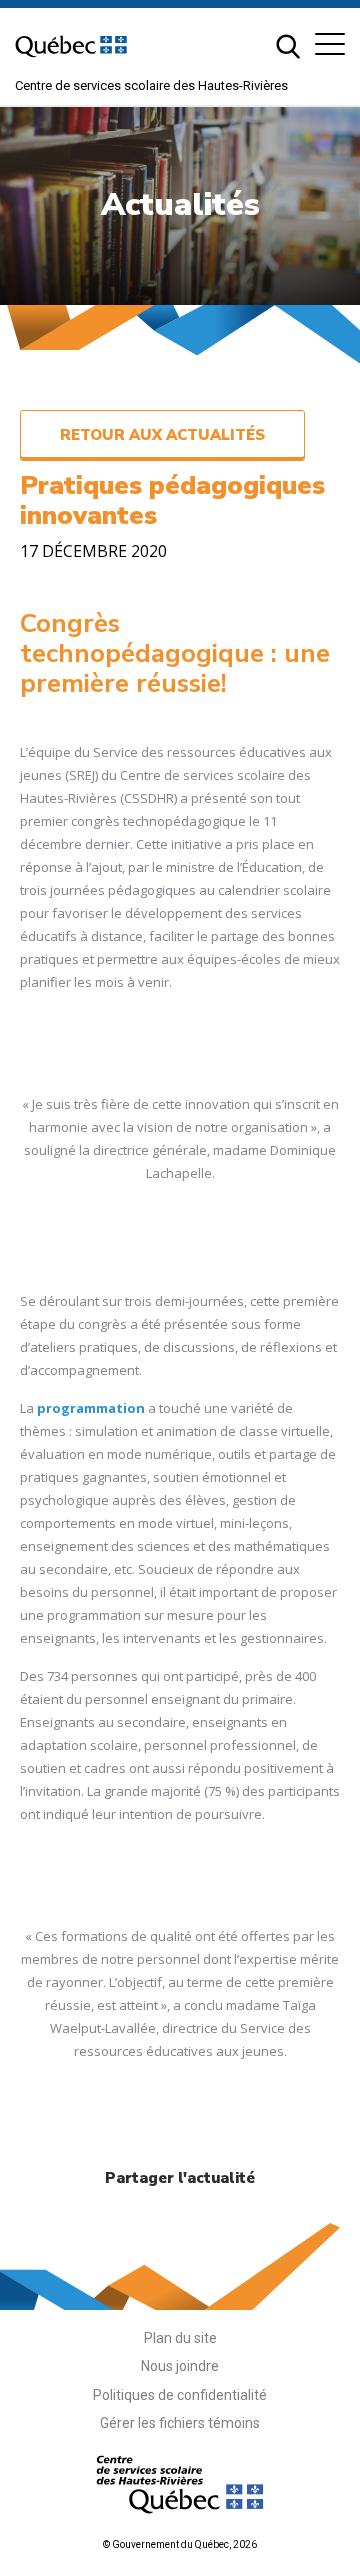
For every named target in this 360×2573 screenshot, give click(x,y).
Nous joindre (180, 2366)
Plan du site (180, 2338)
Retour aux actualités (162, 435)
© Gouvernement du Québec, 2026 (180, 2544)
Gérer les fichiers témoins (180, 2423)
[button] (330, 44)
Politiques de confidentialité (180, 2395)
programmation (91, 1408)
